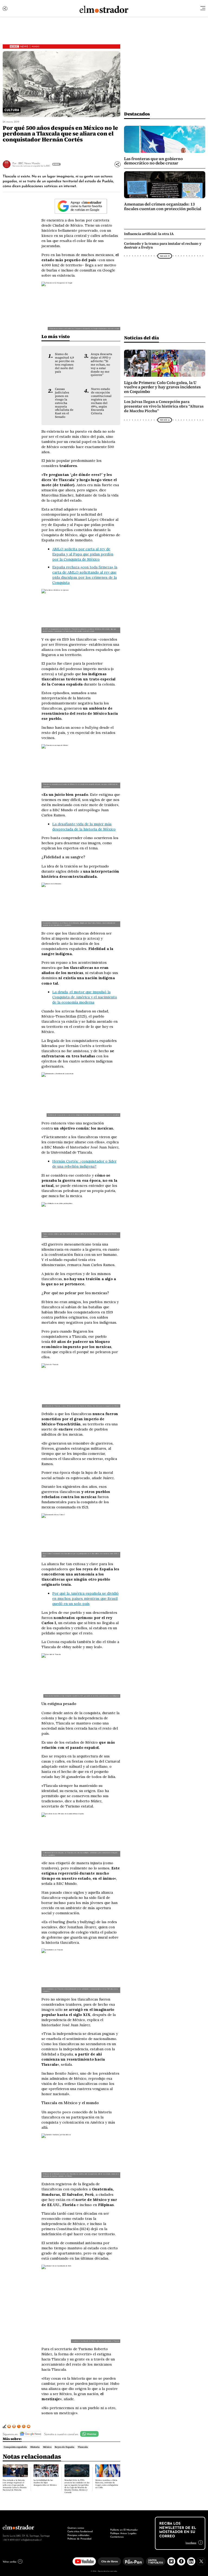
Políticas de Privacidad (79, 2538)
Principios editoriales (78, 2535)
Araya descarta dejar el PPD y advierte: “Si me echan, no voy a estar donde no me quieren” (101, 364)
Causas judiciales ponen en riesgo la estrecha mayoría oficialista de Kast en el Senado (64, 403)
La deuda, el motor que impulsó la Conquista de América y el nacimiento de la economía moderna (85, 997)
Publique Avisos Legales (123, 2533)
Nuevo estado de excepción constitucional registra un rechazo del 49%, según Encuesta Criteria (101, 401)
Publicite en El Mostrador (124, 2529)
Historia (35, 2447)
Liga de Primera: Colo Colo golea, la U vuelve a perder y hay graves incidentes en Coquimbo (162, 387)
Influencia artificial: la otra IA (149, 234)
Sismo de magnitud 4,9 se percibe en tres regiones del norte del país (65, 363)
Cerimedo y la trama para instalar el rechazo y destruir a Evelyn (163, 245)
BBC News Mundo (29, 163)
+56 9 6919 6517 (11, 2539)
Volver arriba (9, 2561)
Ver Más (56, 164)
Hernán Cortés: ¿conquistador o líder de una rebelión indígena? (84, 1164)
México (47, 2447)
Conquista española (15, 2447)
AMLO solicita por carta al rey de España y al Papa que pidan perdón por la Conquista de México (83, 554)
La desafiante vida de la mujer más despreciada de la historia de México (84, 827)
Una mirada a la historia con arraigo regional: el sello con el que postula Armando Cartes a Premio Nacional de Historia (15, 2485)
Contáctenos (117, 2537)
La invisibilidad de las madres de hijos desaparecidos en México (45, 2483)
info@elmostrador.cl (31, 2539)
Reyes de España (64, 2447)
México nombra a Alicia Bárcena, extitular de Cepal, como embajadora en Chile (107, 2484)
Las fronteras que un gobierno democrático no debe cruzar (153, 161)
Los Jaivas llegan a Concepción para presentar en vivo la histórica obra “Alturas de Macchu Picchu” (164, 406)
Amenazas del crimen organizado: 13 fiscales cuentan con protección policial (163, 206)
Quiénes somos (76, 2528)
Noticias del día (142, 338)
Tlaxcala (83, 2447)
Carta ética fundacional (80, 2531)
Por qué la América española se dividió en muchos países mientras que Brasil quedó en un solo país (85, 1598)
